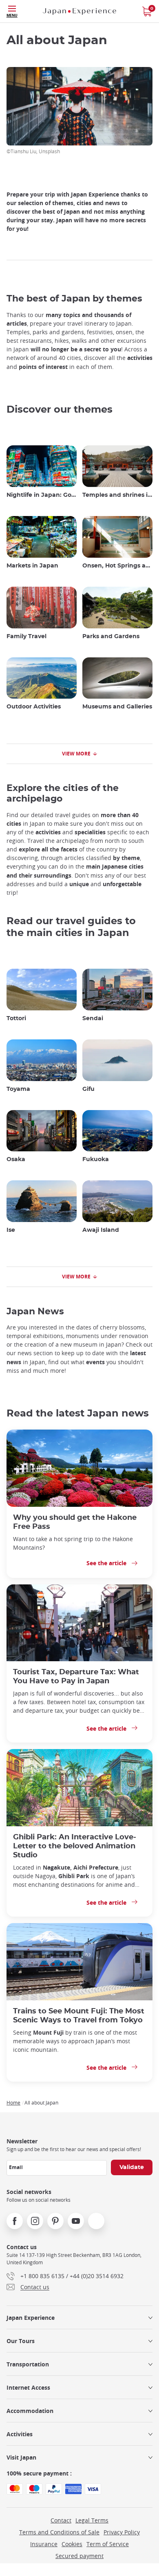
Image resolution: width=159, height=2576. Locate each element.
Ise (11, 1230)
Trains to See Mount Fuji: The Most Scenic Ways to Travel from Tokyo (79, 2016)
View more (76, 754)
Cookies (72, 2544)
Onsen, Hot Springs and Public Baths (117, 566)
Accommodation (30, 2411)
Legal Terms (92, 2520)
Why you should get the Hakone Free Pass (75, 1522)
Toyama (18, 1089)
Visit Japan (21, 2457)
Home (13, 2102)
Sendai (93, 1019)
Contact (61, 2520)
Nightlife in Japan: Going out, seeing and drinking (42, 495)
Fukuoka (96, 1160)
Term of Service (108, 2544)
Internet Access (28, 2387)
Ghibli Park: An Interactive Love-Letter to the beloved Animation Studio (75, 1846)
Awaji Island (101, 1230)
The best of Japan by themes (74, 299)
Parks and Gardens (111, 637)
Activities (20, 2434)
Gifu (88, 1089)
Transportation (28, 2364)
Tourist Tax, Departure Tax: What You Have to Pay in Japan (76, 1677)
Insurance (44, 2544)
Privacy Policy (122, 2532)
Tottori (16, 1019)
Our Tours (21, 2341)
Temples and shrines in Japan (117, 495)
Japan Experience (31, 2318)
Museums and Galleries (117, 707)
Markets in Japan (32, 566)
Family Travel (26, 637)
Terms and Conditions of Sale (59, 2532)
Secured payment (79, 2556)
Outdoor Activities (34, 707)
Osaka (16, 1160)
